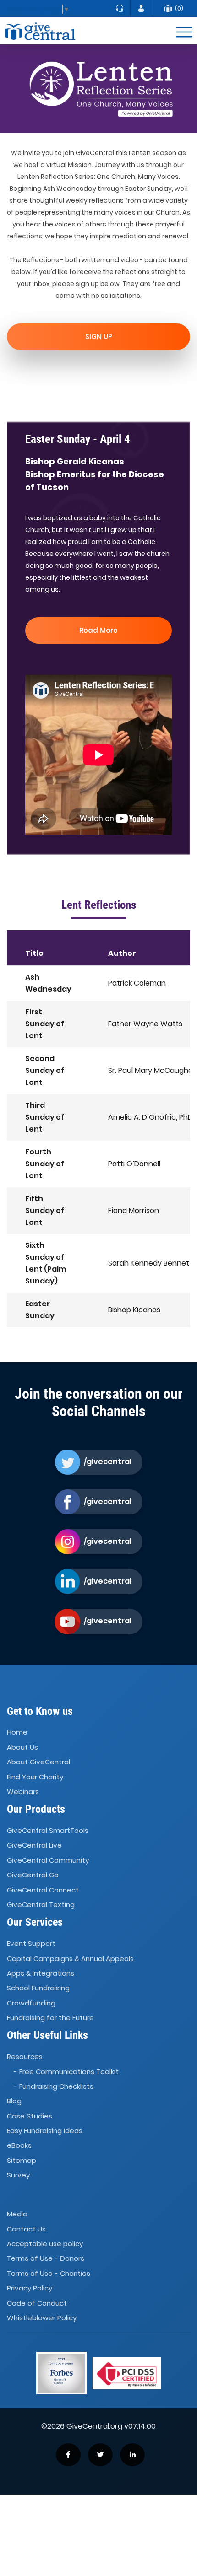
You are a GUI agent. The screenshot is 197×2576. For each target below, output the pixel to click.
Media (17, 2214)
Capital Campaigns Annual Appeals (70, 1959)
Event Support (31, 1943)
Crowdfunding (31, 2003)
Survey (18, 2175)
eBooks (19, 2146)
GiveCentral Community (48, 1860)
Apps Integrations (41, 1973)
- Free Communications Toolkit (66, 2072)
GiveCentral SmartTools (48, 1830)
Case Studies (30, 2116)
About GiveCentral (38, 1762)
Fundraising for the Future (50, 2018)
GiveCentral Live (34, 1846)
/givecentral (107, 1462)
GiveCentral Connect (43, 1890)
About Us (22, 1747)
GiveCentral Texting (41, 1905)
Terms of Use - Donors (46, 2259)
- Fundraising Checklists (54, 2086)
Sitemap (22, 2160)
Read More (98, 630)
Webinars (23, 1792)
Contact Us (26, 2229)
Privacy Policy (30, 2288)
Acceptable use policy (45, 2244)
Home (17, 1733)
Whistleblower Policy (42, 2318)
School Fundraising (38, 1988)
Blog (14, 2101)
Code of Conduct (37, 2303)
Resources (25, 2056)
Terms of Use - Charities (49, 2273)
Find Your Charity (35, 1777)
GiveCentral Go (33, 1875)
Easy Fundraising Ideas (45, 2131)
